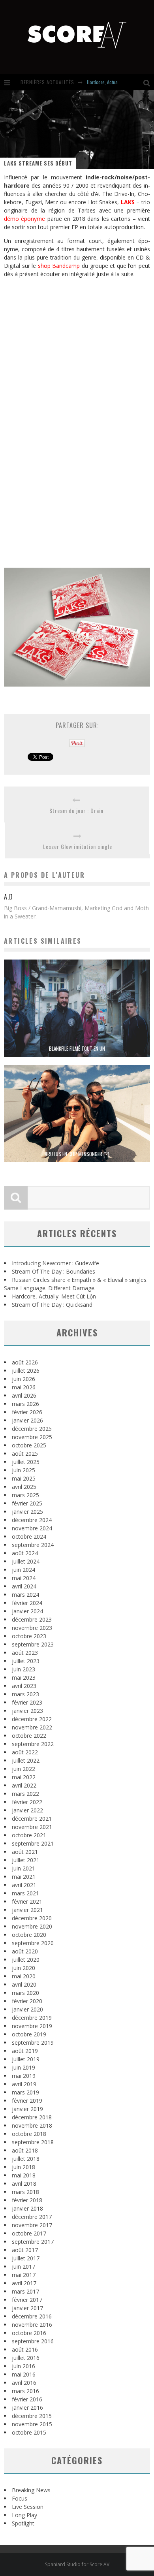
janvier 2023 (27, 1711)
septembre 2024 (33, 1545)
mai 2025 (24, 1478)
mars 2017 (25, 2291)
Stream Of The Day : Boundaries (54, 1271)
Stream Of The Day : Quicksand (52, 1305)
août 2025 (25, 1454)
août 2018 (25, 2150)
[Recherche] (149, 82)
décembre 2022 (32, 1719)
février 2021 (27, 1901)
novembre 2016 (32, 2325)
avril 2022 (24, 1785)
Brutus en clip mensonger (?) (77, 1154)
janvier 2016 (27, 2408)
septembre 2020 (33, 1943)
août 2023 (25, 1653)
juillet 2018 (26, 2159)
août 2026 (25, 1362)
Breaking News (31, 2490)
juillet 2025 (26, 1462)
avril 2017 (24, 2283)
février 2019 (27, 2101)
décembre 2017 (32, 2217)
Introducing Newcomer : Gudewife (55, 1263)
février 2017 (27, 2300)
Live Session (28, 2507)
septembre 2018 (33, 2142)
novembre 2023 (32, 1628)
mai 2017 (24, 2275)
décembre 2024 (32, 1520)
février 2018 (27, 2200)
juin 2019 (23, 2067)
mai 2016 (24, 2374)
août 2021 (25, 1852)
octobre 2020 (29, 1935)
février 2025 (27, 1503)
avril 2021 (24, 1885)
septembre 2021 (33, 1843)
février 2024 (27, 1603)
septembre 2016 (33, 2341)
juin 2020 (23, 1968)
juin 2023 (23, 1669)
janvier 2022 (27, 1810)
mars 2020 (25, 1993)
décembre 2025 (32, 1429)
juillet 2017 (26, 2258)
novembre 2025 (32, 1437)
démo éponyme (24, 219)
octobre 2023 (29, 1636)
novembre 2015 (32, 2424)
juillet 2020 (26, 1960)
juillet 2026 (26, 1371)
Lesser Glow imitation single (78, 846)
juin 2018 (23, 2167)
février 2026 (27, 1412)
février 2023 (27, 1702)
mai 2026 (24, 1387)
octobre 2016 (29, 2333)
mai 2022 (24, 1777)
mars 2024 (25, 1595)
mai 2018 (24, 2175)
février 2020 (27, 2001)
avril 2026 (24, 1395)
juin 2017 (23, 2266)
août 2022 (25, 1752)
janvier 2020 (27, 2009)
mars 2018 (25, 2192)
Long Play (24, 2515)
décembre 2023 (32, 1619)
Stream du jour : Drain (76, 810)
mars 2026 (25, 1404)
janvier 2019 (27, 2109)
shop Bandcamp (59, 266)
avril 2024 (24, 1586)
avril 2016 (24, 2383)
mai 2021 (24, 1877)
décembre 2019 (32, 2018)
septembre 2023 (33, 1644)
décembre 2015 (32, 2416)
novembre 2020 (32, 1926)
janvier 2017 (27, 2308)
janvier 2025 (27, 1512)
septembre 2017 (33, 2242)
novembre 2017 (32, 2225)
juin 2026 (23, 1379)
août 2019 (25, 2051)
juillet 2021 (26, 1860)
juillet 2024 (26, 1561)
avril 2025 (24, 1487)
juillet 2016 (26, 2358)
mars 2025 (25, 1495)
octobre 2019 (29, 2034)
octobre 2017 (29, 2233)
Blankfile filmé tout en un (77, 1048)
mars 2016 (25, 2391)
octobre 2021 (29, 1835)
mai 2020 (24, 1976)
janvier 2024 (27, 1611)
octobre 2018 (29, 2134)
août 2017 (25, 2250)
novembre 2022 (32, 1727)
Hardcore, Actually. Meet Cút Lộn (118, 82)
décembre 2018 (32, 2117)
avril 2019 (24, 2084)
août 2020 (25, 1951)
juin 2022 (23, 1769)
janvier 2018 (27, 2208)
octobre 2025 (29, 1445)
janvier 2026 (27, 1420)
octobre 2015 (29, 2432)
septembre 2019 (33, 2043)
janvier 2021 (27, 1910)
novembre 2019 (32, 2026)
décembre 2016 (32, 2316)
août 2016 (25, 2349)
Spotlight (23, 2523)
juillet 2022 (26, 1760)
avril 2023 (24, 1686)
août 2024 (25, 1553)
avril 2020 (24, 1984)
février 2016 (27, 2399)
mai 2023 (24, 1678)
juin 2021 (23, 1868)
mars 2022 (25, 1794)
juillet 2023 (26, 1661)
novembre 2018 (32, 2125)
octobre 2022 (29, 1736)
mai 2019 (24, 2076)
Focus (20, 2498)
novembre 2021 (32, 1827)
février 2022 (27, 1802)
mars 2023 (25, 1694)
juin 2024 (23, 1570)
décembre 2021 (32, 1819)
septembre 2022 (33, 1744)
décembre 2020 (32, 1918)
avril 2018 (24, 2184)
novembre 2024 (32, 1528)
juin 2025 (23, 1470)
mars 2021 (25, 1893)
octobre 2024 (29, 1536)
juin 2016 (23, 2366)
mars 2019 (25, 2092)
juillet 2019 (26, 2059)
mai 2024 (24, 1578)
